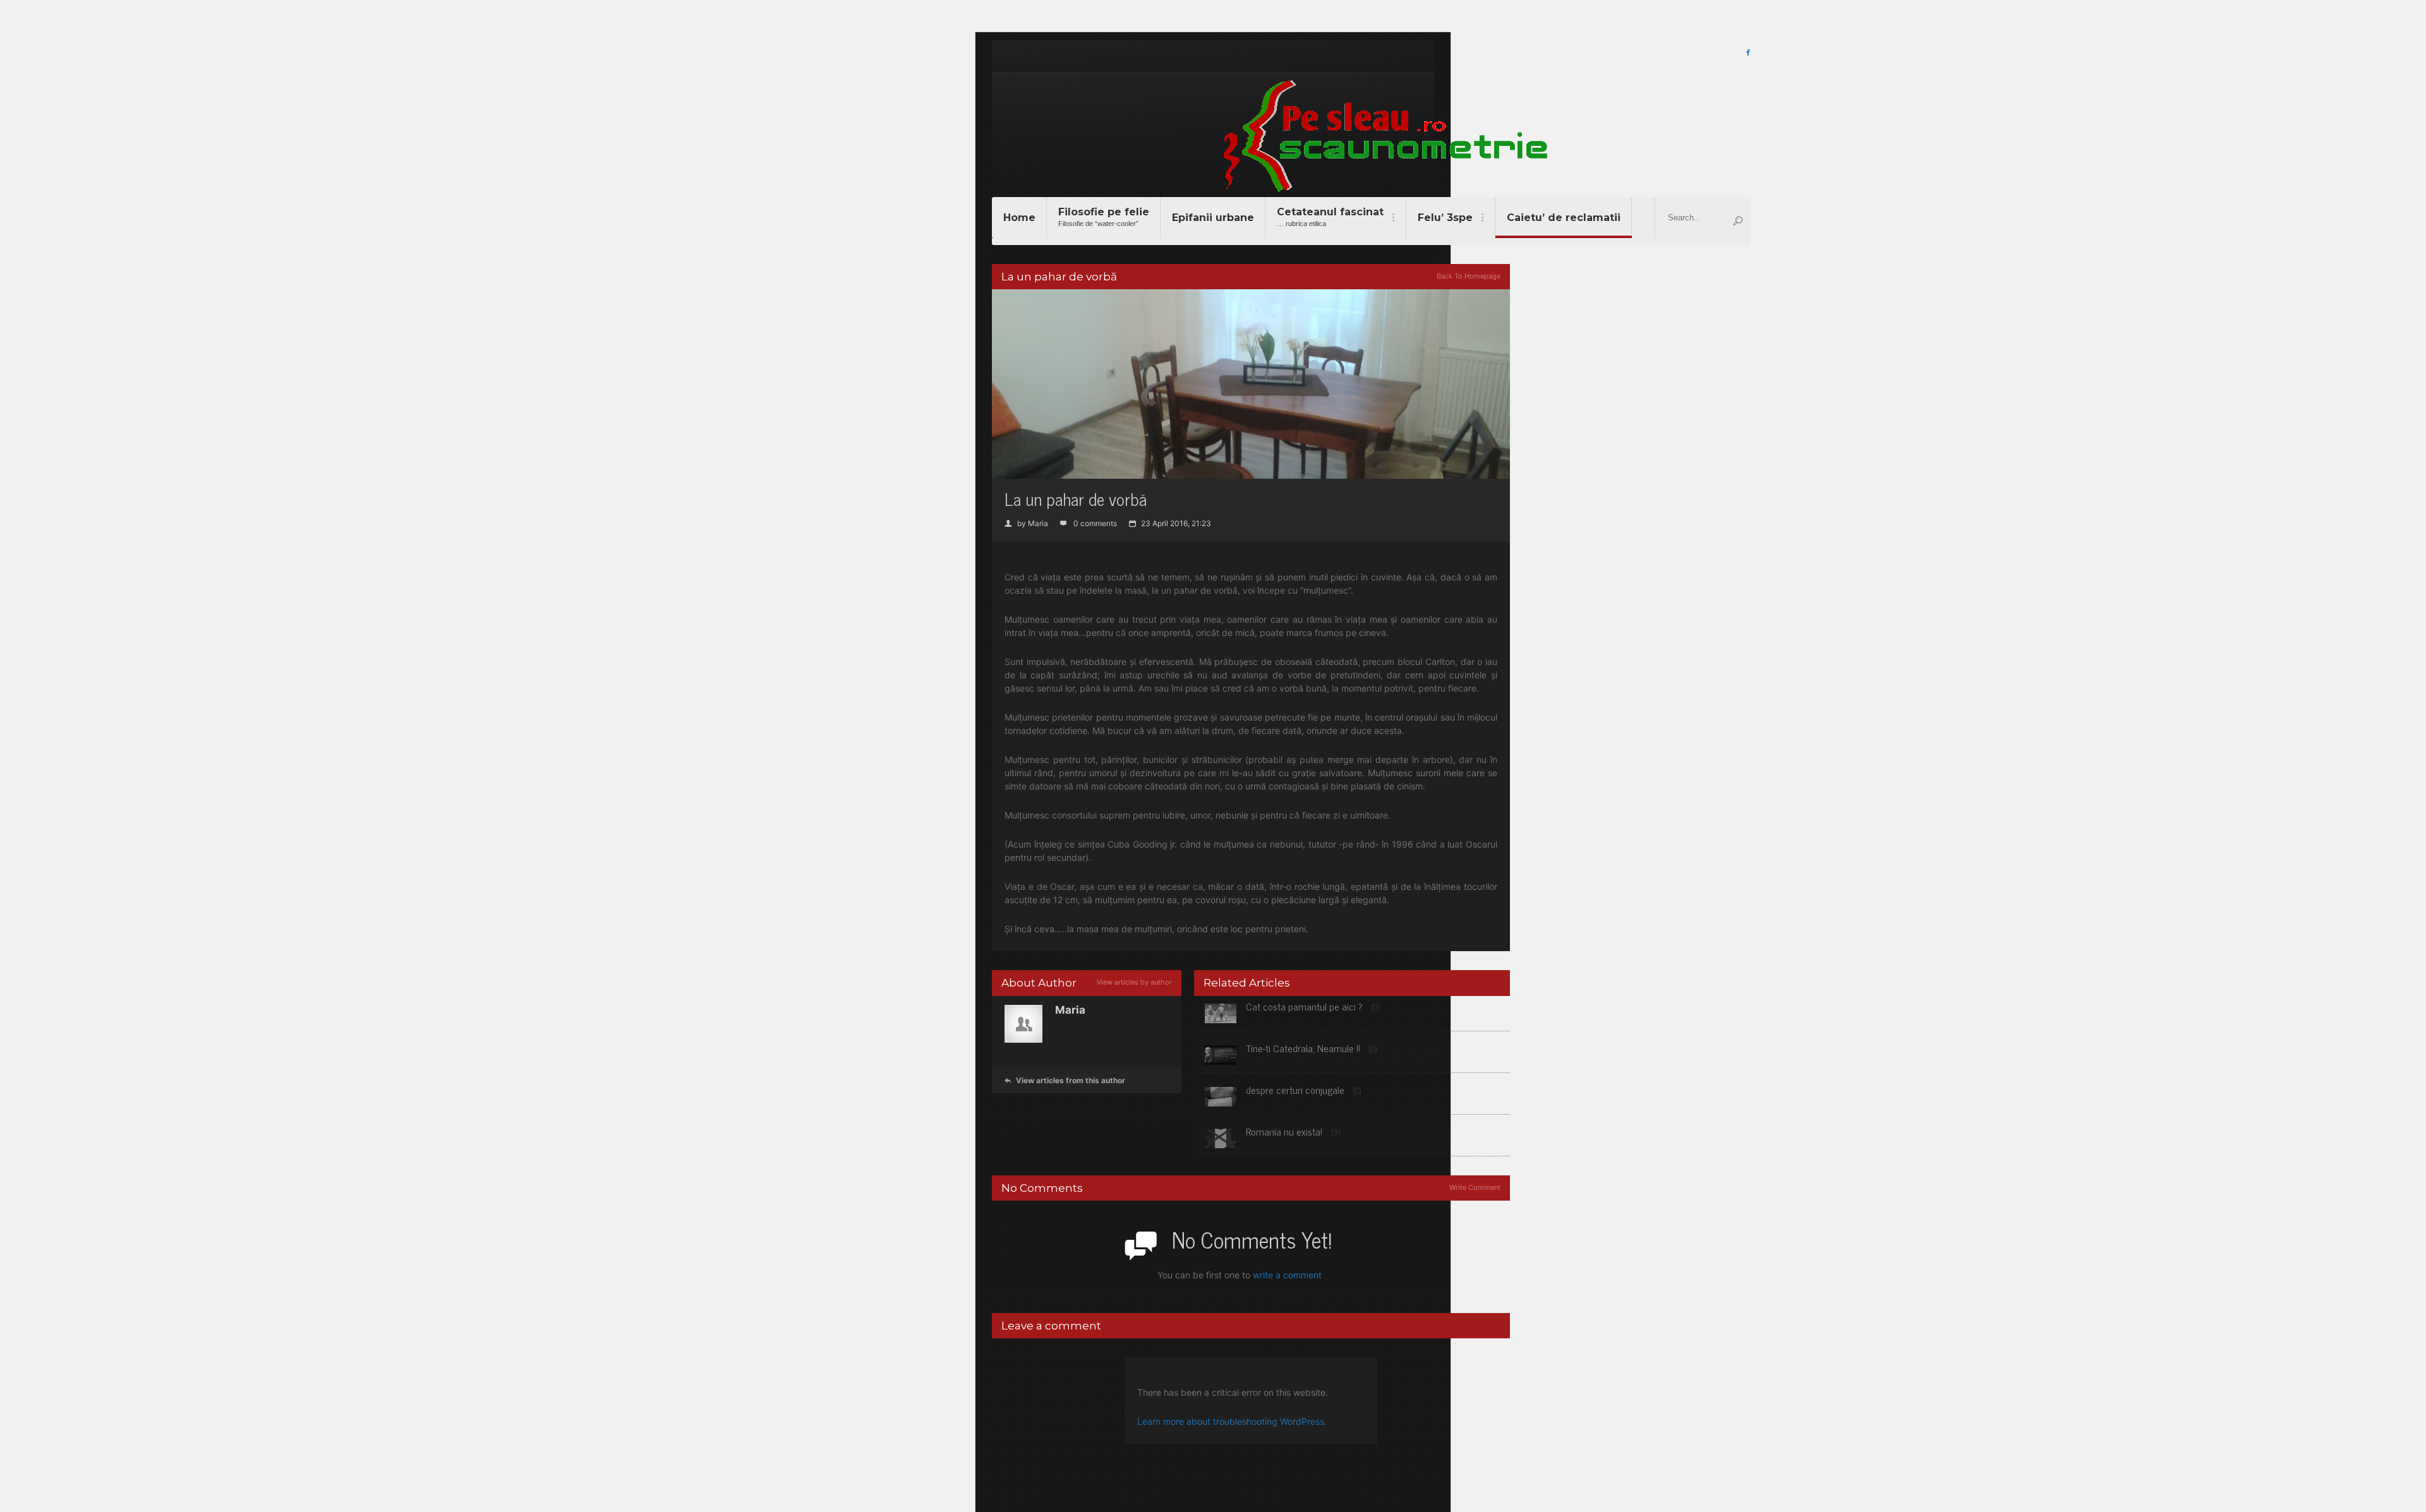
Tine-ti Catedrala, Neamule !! (1303, 1048)
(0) (1375, 1007)
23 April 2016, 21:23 (1170, 523)
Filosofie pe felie (1104, 217)
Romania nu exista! (1284, 1131)
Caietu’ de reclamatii (1564, 218)
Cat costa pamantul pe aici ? (1304, 1006)
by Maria (1026, 523)
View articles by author (1134, 982)
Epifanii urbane (1213, 218)
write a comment (1287, 1275)
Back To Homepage (1469, 276)
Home (1019, 218)
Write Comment (1475, 1187)
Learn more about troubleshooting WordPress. (1232, 1421)
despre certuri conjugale (1295, 1089)
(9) (1336, 1132)
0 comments (1089, 523)
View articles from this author (1065, 1080)
